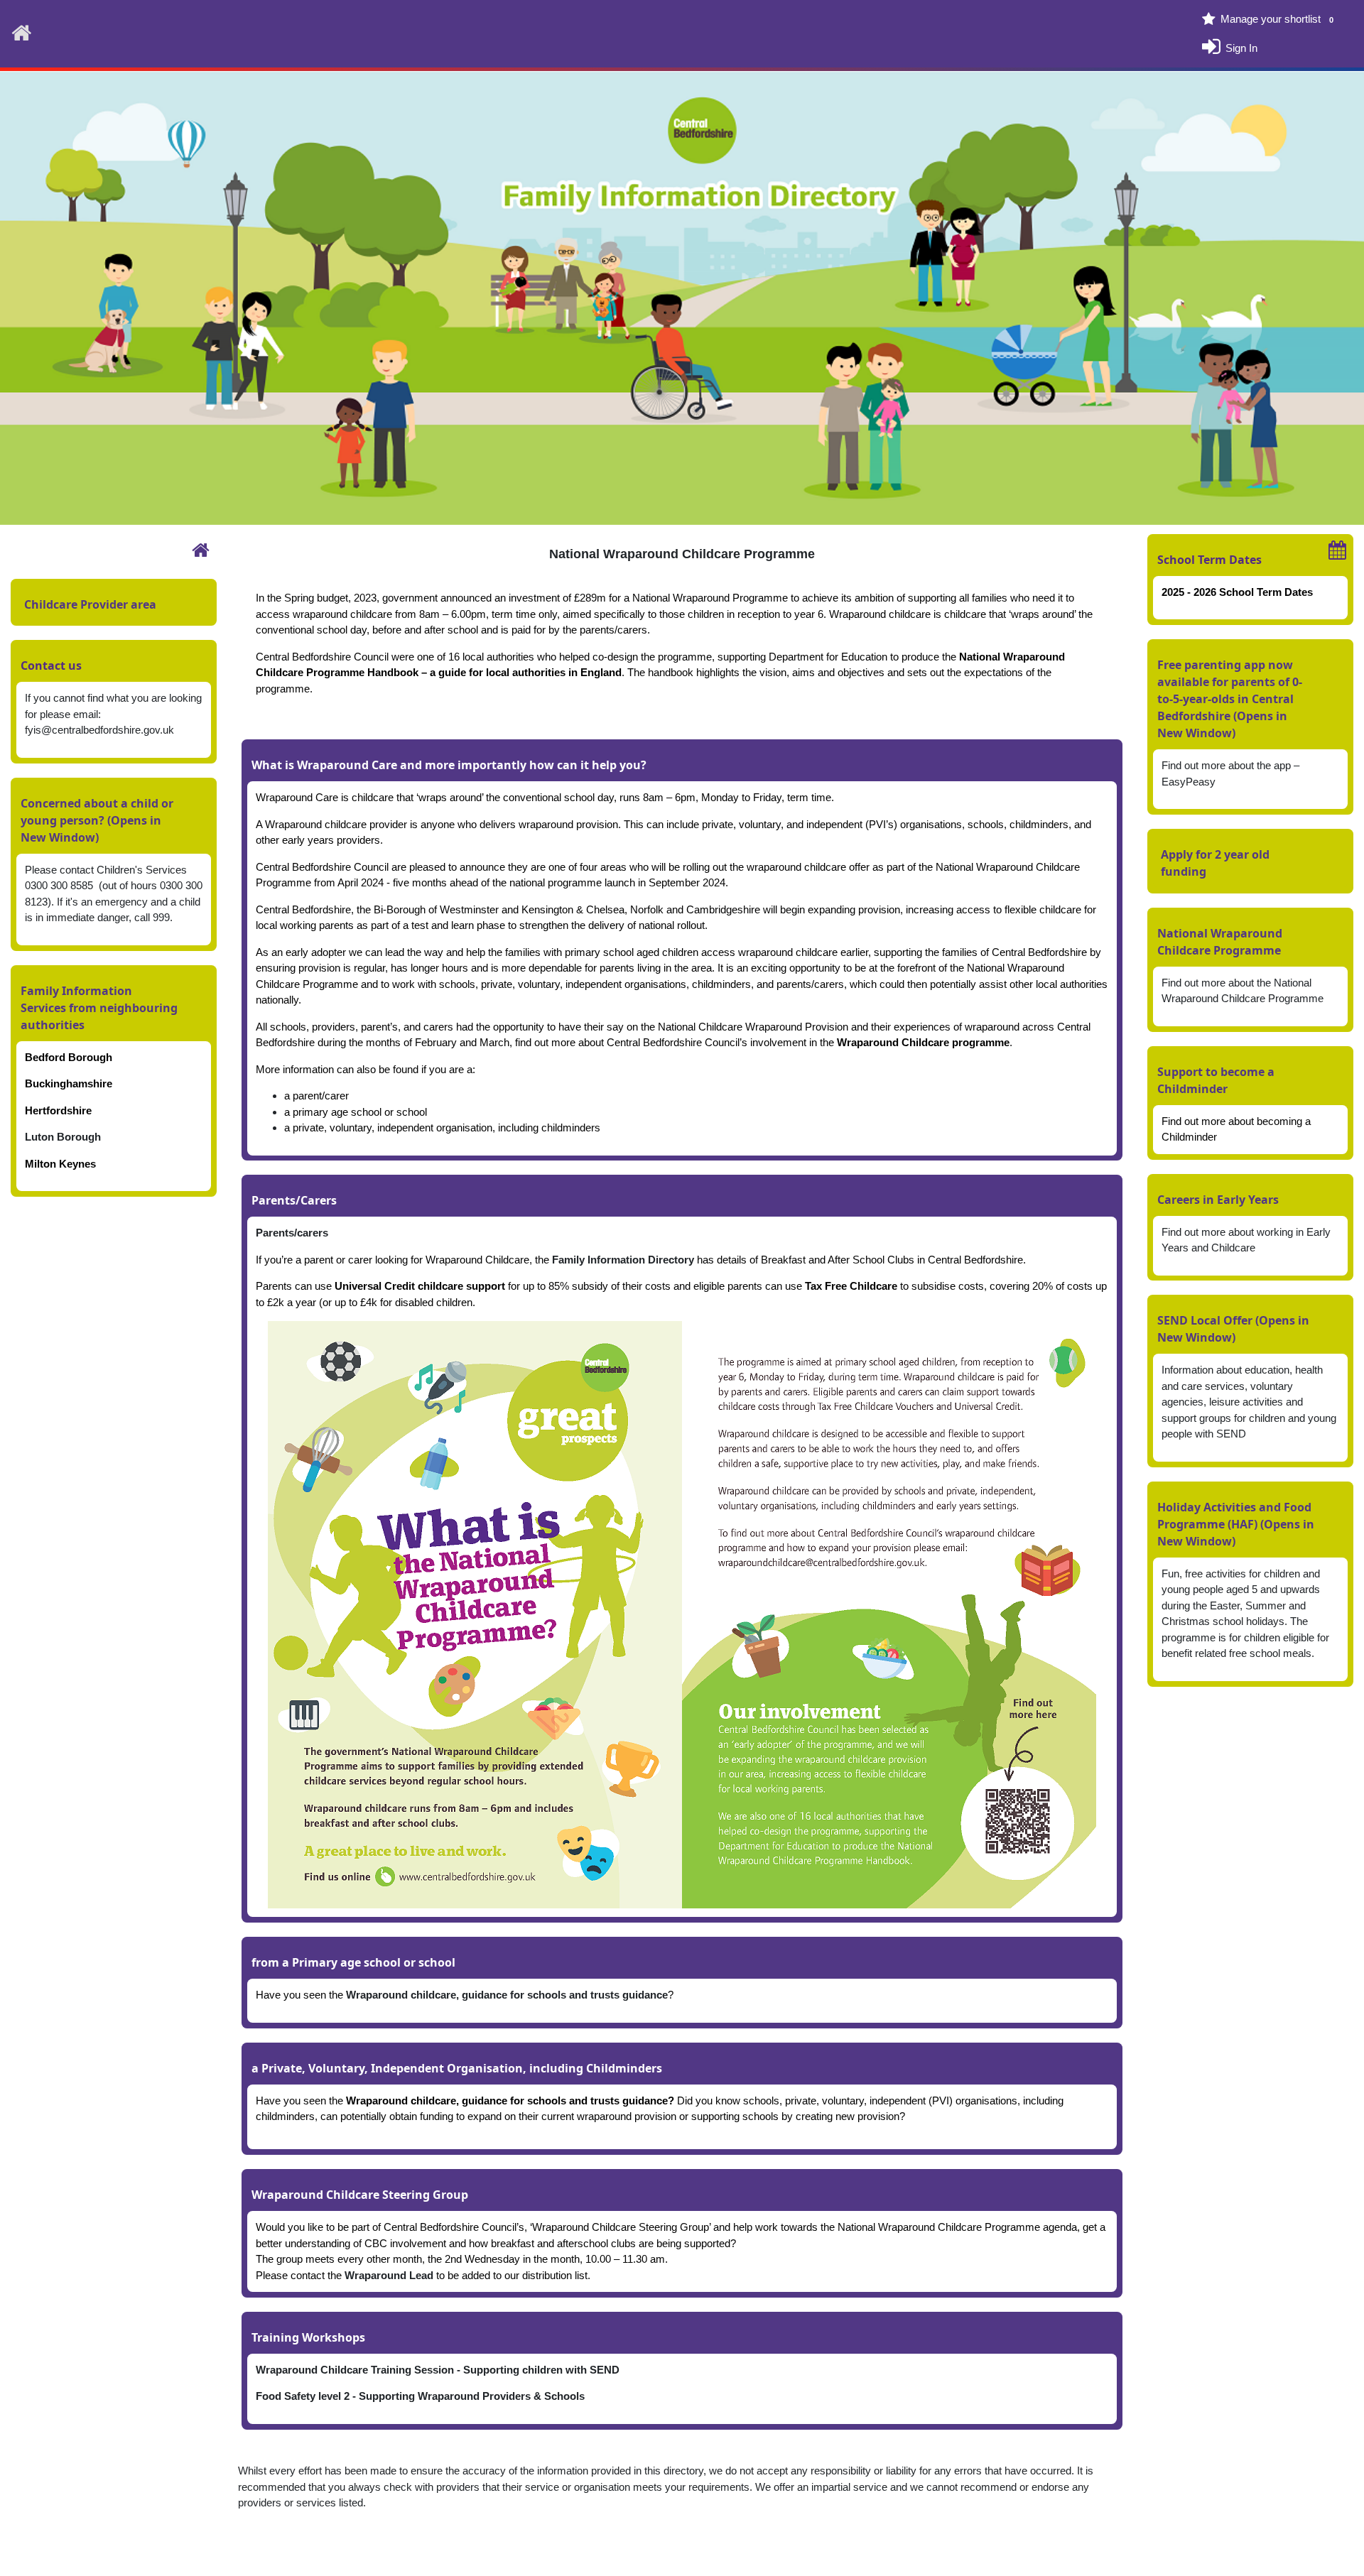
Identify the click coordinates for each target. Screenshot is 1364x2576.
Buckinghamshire (69, 1083)
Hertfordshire (58, 1110)
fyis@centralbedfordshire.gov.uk (99, 730)
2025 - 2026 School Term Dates (1237, 592)
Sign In (1241, 47)
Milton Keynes (60, 1164)
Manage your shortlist (1277, 19)
